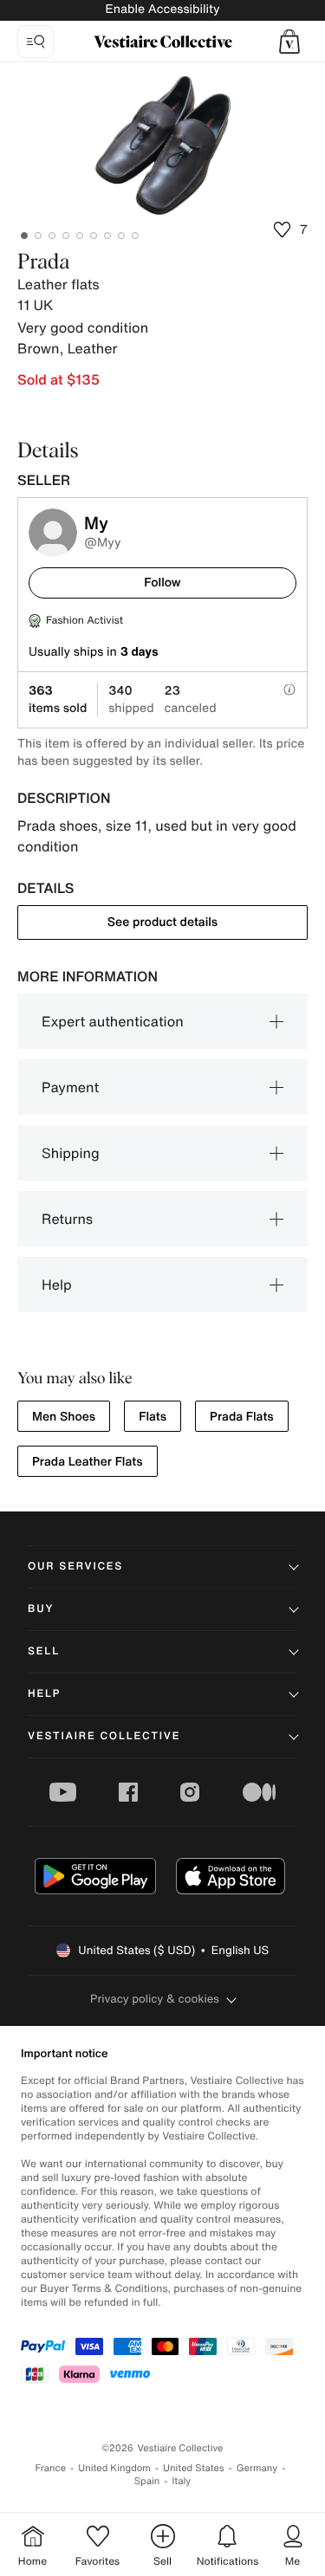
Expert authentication (113, 1021)
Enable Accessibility (162, 9)
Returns (67, 1219)
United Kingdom (114, 2468)
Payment (70, 1087)
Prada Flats (242, 1417)
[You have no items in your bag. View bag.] (289, 42)
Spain (147, 2481)
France (51, 2468)
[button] (289, 42)
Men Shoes (64, 1417)
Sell (44, 1651)
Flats (153, 1417)
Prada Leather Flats (88, 1462)
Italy (181, 2481)
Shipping (71, 1153)
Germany (257, 2468)
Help (57, 1285)
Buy (41, 1609)
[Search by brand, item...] (36, 42)
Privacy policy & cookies (155, 1999)
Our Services (75, 1566)
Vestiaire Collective (104, 1736)
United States (194, 2468)
